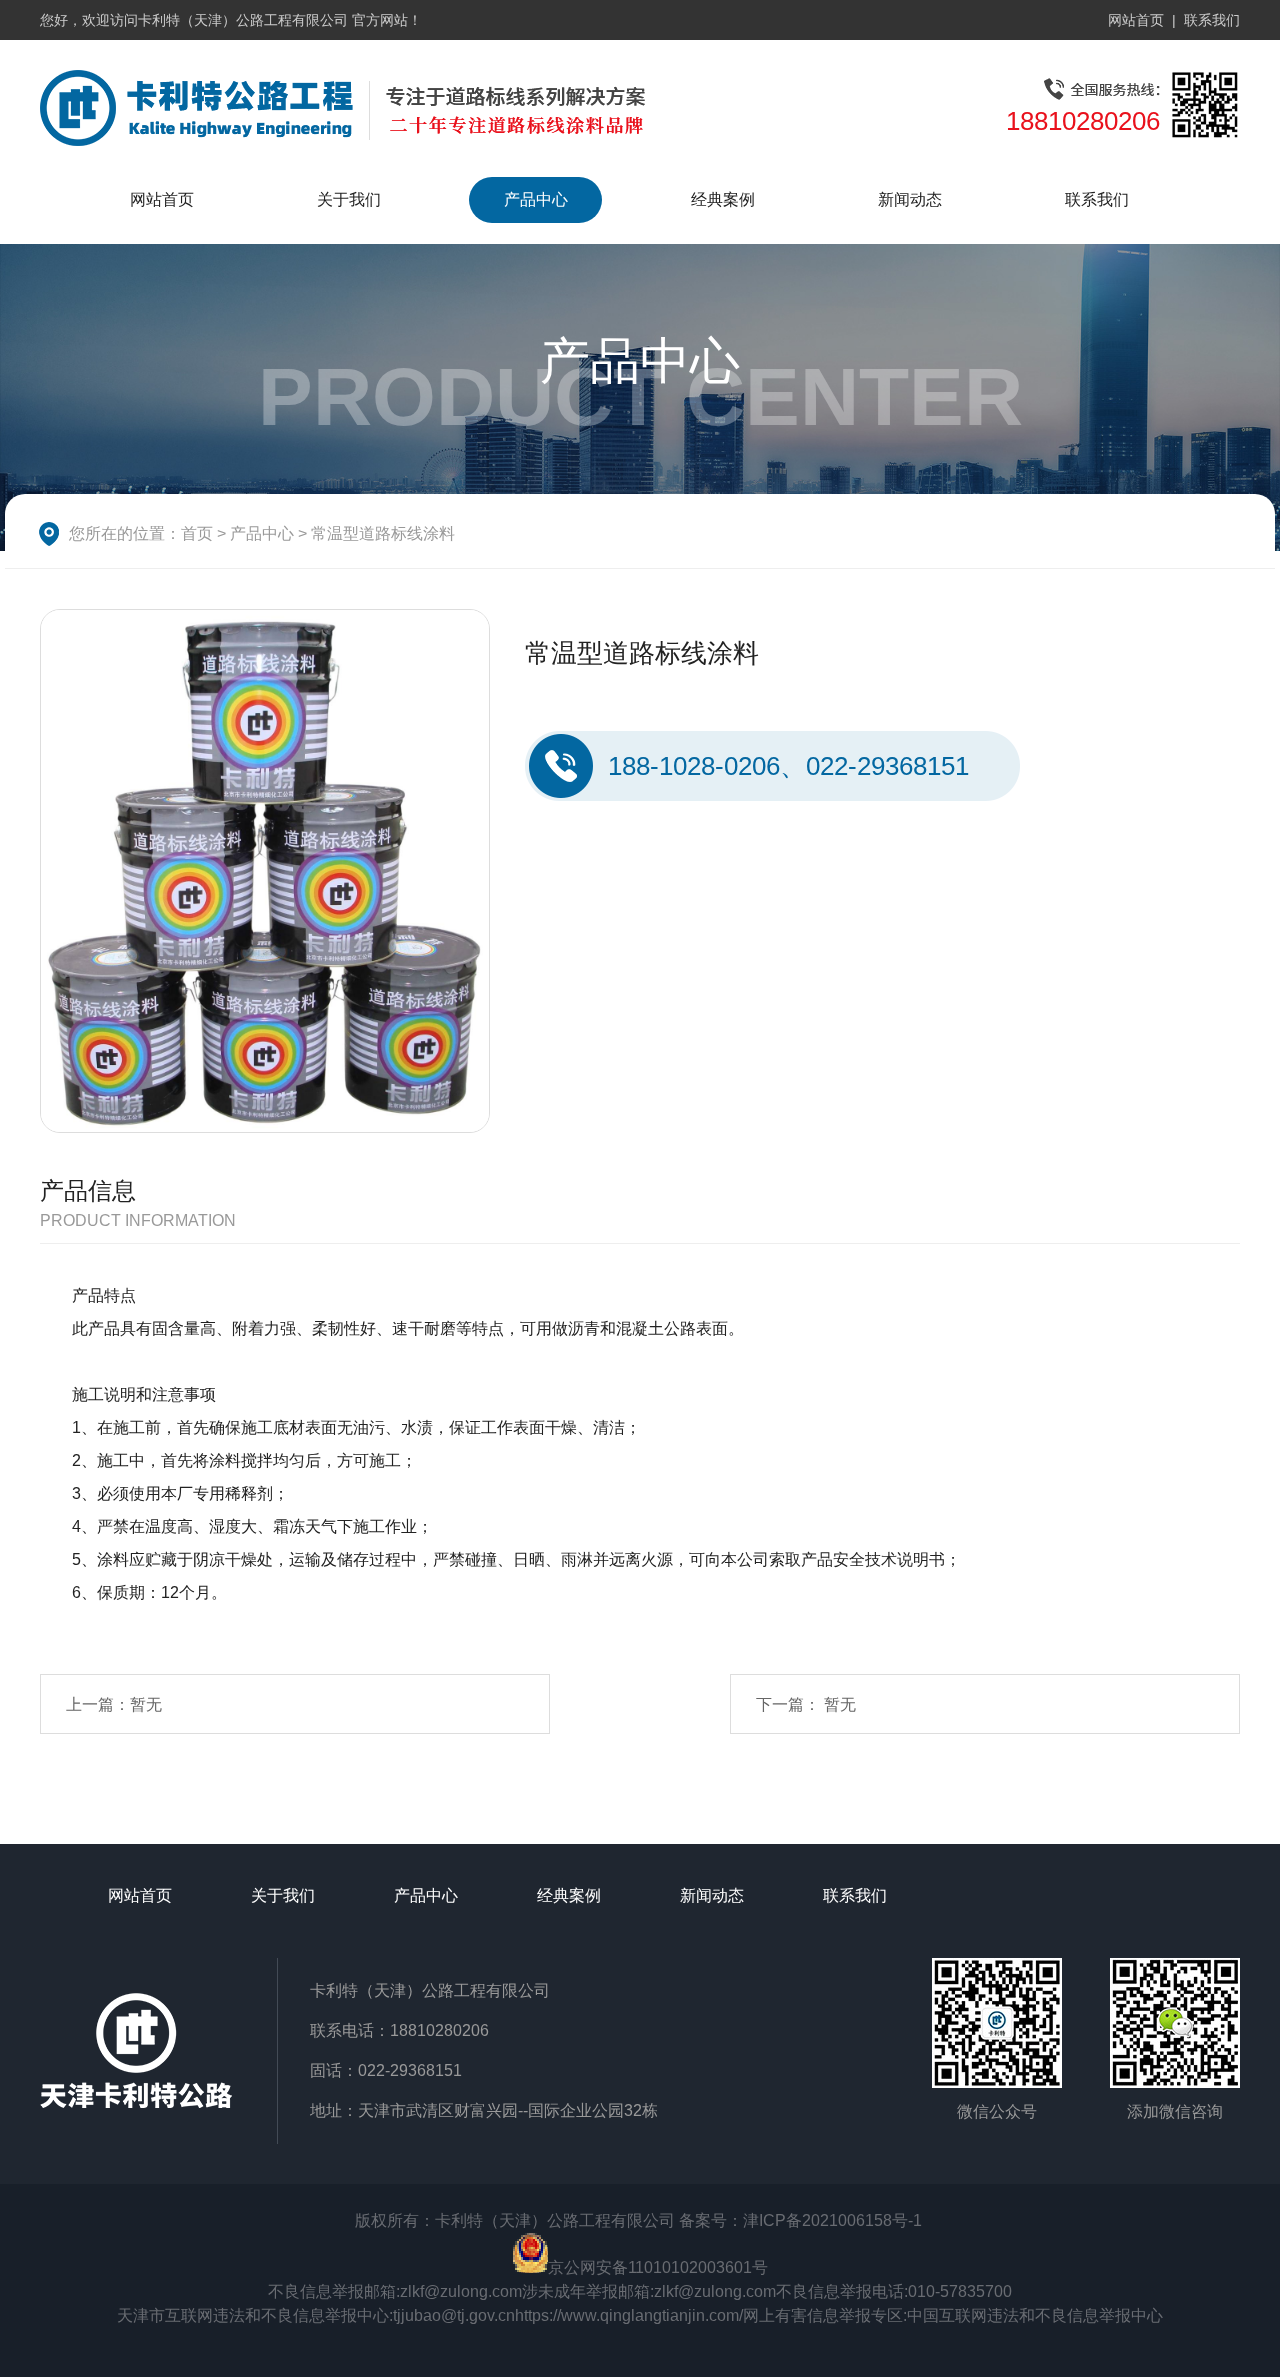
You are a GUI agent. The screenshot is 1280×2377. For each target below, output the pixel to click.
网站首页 (1136, 20)
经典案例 (723, 199)
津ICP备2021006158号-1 (832, 2220)
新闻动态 (910, 199)
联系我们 (1212, 20)
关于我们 (349, 199)
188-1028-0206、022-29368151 (788, 766)
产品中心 (536, 199)
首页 (197, 533)
